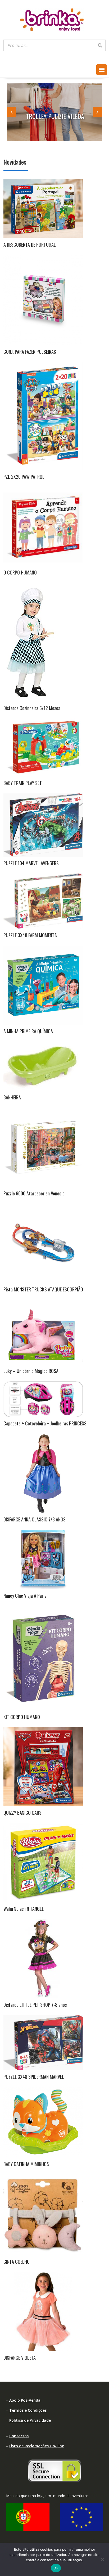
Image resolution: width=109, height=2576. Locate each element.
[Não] (102, 2559)
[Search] (100, 45)
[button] (102, 70)
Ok (56, 2568)
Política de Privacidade (30, 2420)
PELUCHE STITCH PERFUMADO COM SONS (62, 112)
